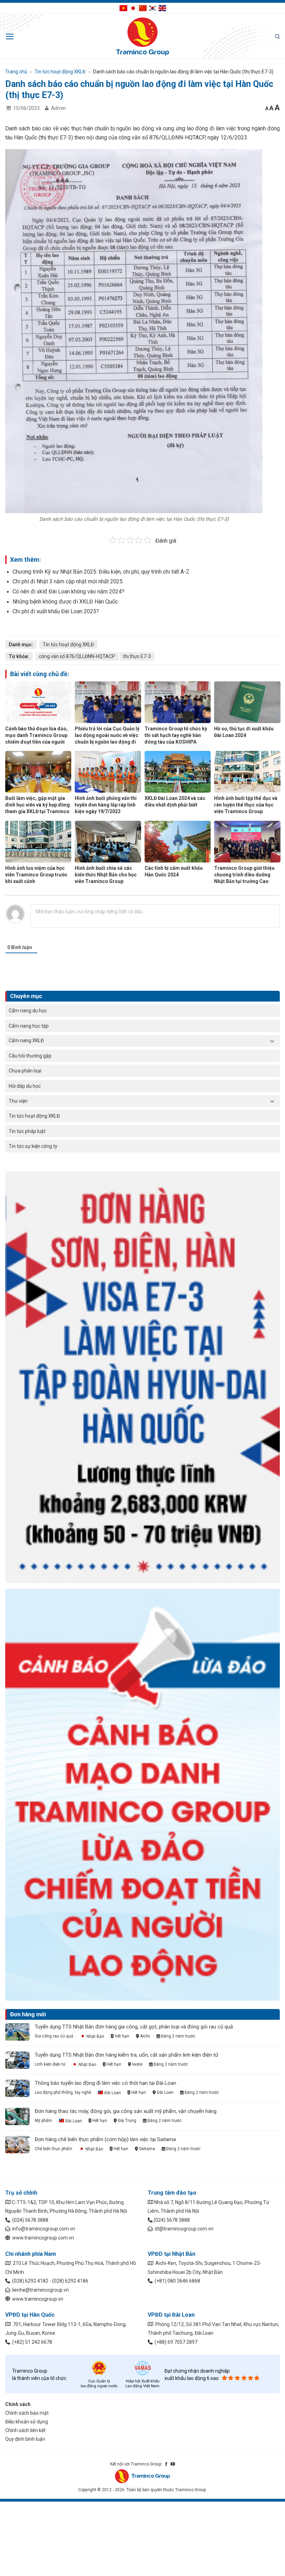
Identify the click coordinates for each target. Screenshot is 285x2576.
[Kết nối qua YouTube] (173, 2464)
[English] (162, 8)
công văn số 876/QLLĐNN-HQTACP (77, 656)
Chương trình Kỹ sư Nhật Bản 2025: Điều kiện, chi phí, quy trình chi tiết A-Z (101, 572)
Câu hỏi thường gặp (30, 1056)
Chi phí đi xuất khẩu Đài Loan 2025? (56, 611)
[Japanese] (133, 8)
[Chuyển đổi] (272, 1041)
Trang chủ (16, 72)
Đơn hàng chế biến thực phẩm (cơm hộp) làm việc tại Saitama (105, 2139)
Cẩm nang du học (28, 1011)
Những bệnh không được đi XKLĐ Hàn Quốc (65, 602)
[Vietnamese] (123, 8)
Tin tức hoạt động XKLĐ (34, 1116)
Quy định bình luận (25, 2439)
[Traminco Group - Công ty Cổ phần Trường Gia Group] (142, 37)
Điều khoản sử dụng (27, 2422)
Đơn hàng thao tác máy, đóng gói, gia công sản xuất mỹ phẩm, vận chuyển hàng (126, 2111)
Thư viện (18, 1101)
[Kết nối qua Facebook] (166, 2464)
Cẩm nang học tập (29, 1026)
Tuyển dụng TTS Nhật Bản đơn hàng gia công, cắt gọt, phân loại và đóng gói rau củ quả (134, 2027)
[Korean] (153, 8)
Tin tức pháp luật (27, 1131)
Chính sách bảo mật (27, 2413)
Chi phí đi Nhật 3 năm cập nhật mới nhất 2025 (68, 581)
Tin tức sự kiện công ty (33, 1146)
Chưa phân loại (25, 1071)
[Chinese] (143, 8)
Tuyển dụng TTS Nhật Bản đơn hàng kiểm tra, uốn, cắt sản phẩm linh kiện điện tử (127, 2055)
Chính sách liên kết (25, 2430)
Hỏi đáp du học (25, 1086)
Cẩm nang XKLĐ (26, 1040)
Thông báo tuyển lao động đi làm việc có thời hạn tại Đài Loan (105, 2083)
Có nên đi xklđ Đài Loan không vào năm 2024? (68, 592)
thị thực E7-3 (137, 656)
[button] (10, 37)
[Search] (277, 36)
